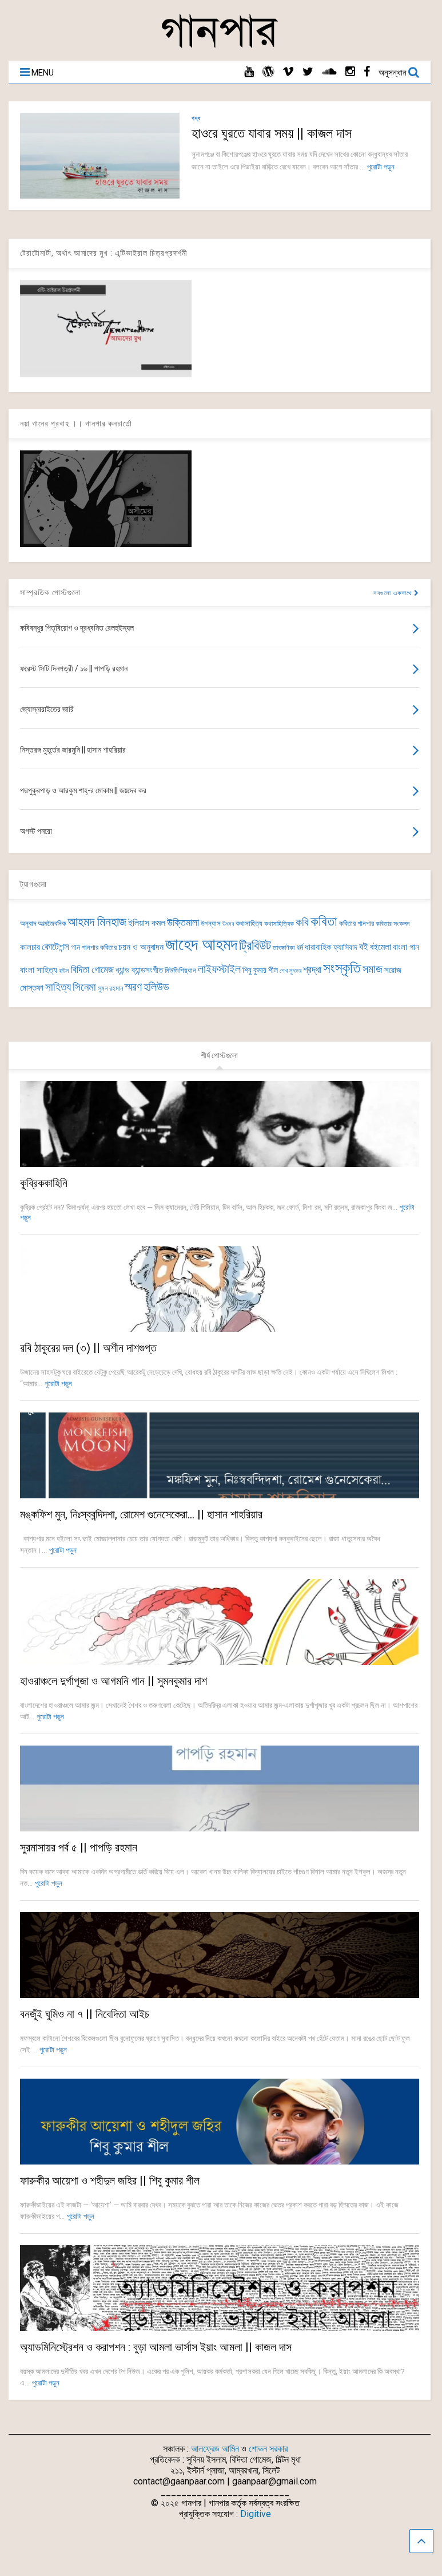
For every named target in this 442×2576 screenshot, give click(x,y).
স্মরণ (133, 987)
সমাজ (373, 969)
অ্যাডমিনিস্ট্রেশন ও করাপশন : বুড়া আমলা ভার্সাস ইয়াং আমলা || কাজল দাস (156, 2347)
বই (364, 947)
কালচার (30, 947)
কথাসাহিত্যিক (279, 924)
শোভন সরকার (268, 2449)
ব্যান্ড (123, 970)
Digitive (256, 2514)
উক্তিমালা (183, 923)
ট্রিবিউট (255, 946)
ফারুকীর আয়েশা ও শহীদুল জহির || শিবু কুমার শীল (110, 2181)
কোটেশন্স (55, 947)
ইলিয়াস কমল (147, 923)
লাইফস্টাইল (219, 969)
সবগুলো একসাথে (394, 593)
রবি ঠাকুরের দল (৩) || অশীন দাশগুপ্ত (88, 1348)
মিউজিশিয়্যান (180, 970)
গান (75, 947)
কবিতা (324, 921)
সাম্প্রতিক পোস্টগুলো (50, 592)
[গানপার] (220, 46)
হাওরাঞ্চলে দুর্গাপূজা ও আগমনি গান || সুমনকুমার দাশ (114, 1681)
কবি (302, 923)
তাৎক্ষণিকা (284, 948)
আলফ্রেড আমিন (215, 2449)
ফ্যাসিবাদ (345, 947)
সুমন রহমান (110, 988)
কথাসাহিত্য (249, 923)
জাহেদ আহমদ (201, 944)
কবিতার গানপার (357, 923)
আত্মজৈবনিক (52, 923)
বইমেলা (381, 947)
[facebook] (367, 72)
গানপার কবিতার (99, 947)
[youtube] (249, 72)
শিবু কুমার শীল (260, 970)
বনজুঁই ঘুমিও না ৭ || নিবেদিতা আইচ (85, 2014)
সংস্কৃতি (342, 968)
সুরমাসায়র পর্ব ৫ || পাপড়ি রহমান (79, 1847)
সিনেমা (84, 987)
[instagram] (350, 72)
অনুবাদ (28, 923)
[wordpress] (268, 72)
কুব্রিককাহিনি (44, 1183)
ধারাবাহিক (318, 947)
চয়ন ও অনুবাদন (141, 947)
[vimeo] (288, 72)
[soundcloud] (329, 72)
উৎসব (228, 924)
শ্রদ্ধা (312, 970)
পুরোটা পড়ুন (381, 167)
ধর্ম (300, 947)
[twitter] (308, 72)
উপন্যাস (211, 923)
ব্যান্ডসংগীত (147, 970)
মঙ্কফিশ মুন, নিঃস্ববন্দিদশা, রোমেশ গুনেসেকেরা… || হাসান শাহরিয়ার (141, 1514)
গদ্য (196, 118)
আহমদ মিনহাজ (97, 922)
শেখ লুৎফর (290, 971)
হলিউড (156, 987)
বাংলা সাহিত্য (39, 970)
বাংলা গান (406, 947)
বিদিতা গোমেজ (92, 970)
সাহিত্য (58, 987)
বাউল (64, 971)
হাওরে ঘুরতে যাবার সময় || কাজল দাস (272, 133)
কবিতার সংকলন (393, 924)
